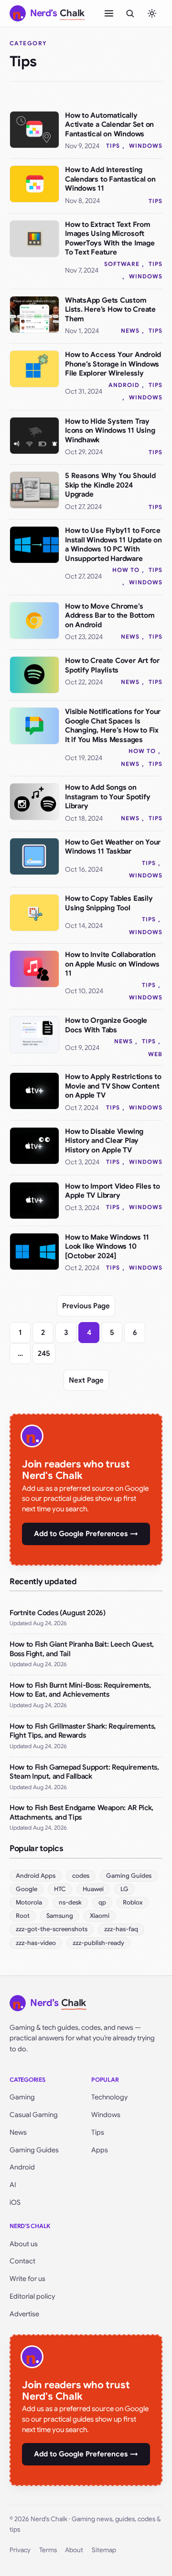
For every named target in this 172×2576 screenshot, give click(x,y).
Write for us (27, 2279)
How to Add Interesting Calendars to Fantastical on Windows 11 (110, 179)
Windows (146, 146)
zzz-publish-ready (98, 1943)
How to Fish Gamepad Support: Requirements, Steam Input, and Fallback (84, 1772)
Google (27, 1889)
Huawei (93, 1889)
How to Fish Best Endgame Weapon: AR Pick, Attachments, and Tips (81, 1812)
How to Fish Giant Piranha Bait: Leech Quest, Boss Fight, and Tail (82, 1649)
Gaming (22, 2097)
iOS (15, 2202)
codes (81, 1876)
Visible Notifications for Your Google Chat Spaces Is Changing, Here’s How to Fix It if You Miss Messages (113, 726)
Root (23, 1916)
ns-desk (70, 1902)
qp (102, 1902)
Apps (100, 2150)
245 (44, 1354)
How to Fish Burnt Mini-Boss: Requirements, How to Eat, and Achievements (80, 1690)
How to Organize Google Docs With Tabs (106, 1025)
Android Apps (36, 1876)
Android (124, 385)
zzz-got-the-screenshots (52, 1929)
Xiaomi (100, 1916)
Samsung (60, 1916)
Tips (113, 146)
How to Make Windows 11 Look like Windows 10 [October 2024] (107, 1247)
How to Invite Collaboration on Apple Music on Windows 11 (112, 964)
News (130, 331)
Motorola (29, 1902)
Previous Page (86, 1306)
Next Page (86, 1380)
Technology (109, 2097)
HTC (60, 1889)
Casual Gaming (34, 2115)
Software (122, 264)
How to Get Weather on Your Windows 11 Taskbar (113, 847)
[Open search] (130, 13)
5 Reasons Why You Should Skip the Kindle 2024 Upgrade (110, 485)
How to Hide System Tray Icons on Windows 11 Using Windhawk (110, 431)
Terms (48, 2550)
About (74, 2550)
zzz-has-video (36, 1943)
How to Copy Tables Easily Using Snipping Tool (109, 903)
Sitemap (104, 2550)
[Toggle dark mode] (152, 13)
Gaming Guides (129, 1876)
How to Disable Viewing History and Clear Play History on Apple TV (104, 1141)
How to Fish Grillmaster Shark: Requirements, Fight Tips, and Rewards (83, 1731)
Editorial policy (32, 2296)
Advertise (24, 2314)
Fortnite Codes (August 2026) (57, 1613)
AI (13, 2185)
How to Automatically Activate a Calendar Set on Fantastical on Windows (109, 125)
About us (24, 2244)
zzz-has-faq (121, 1929)
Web (155, 1054)
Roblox (133, 1902)
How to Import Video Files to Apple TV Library (113, 1191)
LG (124, 1889)
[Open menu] (109, 13)
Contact (22, 2261)
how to (126, 570)
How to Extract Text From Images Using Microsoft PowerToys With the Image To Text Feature (110, 239)
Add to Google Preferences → (86, 1534)
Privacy (20, 2550)
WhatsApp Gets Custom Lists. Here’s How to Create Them (110, 310)
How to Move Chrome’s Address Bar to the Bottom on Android (110, 616)
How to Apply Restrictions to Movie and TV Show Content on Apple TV (113, 1086)
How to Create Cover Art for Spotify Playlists (112, 665)
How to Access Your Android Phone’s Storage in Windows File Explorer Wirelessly (113, 364)
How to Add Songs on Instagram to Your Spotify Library (107, 797)
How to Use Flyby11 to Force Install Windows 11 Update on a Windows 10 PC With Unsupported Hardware (113, 545)
